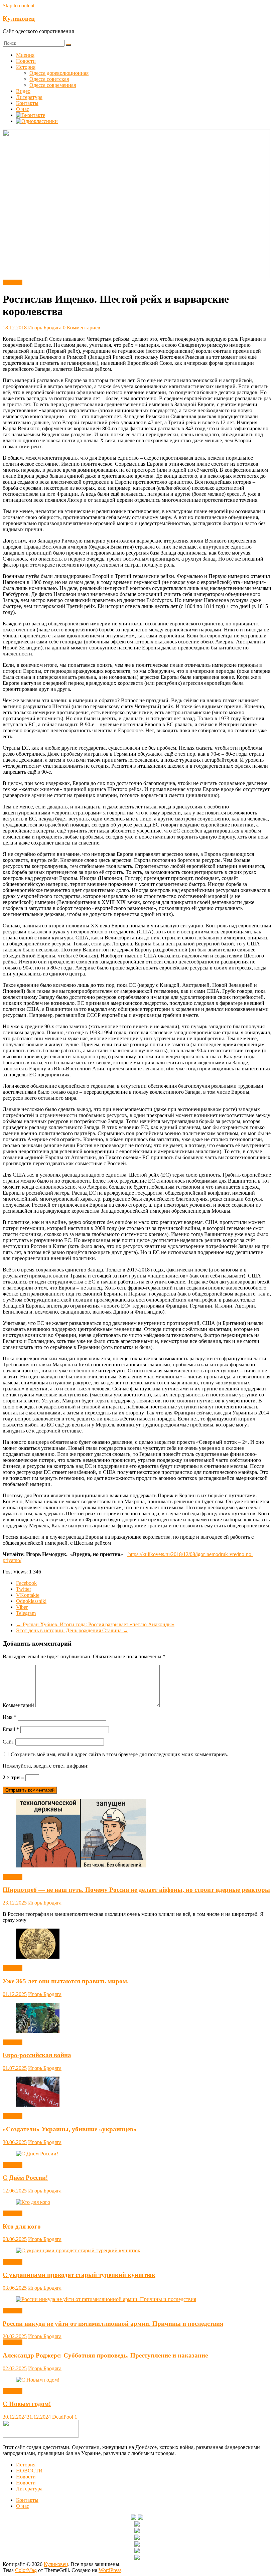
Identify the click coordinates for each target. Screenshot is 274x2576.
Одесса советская (49, 79)
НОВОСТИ (29, 2471)
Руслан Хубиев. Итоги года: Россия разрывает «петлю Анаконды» (95, 1624)
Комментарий (18, 1705)
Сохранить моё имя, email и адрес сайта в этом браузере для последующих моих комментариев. (119, 1754)
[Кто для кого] (33, 2202)
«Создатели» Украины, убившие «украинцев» (70, 2129)
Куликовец (19, 19)
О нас (23, 109)
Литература (29, 97)
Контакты (27, 103)
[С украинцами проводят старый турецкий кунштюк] (78, 2250)
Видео (23, 91)
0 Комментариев (82, 328)
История (26, 67)
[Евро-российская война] (38, 2031)
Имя (10, 1717)
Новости (26, 61)
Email (11, 1729)
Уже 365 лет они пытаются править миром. (66, 1981)
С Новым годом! (27, 2404)
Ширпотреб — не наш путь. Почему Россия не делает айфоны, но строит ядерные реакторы (136, 1890)
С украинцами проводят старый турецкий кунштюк (79, 2275)
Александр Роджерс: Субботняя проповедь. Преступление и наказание (105, 2355)
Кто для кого (22, 2226)
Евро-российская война (37, 2055)
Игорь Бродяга (45, 328)
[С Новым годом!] (38, 2380)
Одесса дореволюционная (59, 73)
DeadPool (63, 2417)
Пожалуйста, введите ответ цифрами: (46, 1766)
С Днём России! (25, 2178)
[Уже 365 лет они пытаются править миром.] (38, 1957)
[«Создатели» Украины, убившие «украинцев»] (38, 2105)
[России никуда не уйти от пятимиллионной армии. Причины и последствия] (106, 2299)
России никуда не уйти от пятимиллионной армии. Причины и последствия (113, 2324)
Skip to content (19, 6)
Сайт (8, 1742)
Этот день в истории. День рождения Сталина (72, 1630)
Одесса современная (53, 85)
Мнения (25, 55)
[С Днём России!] (37, 2154)
